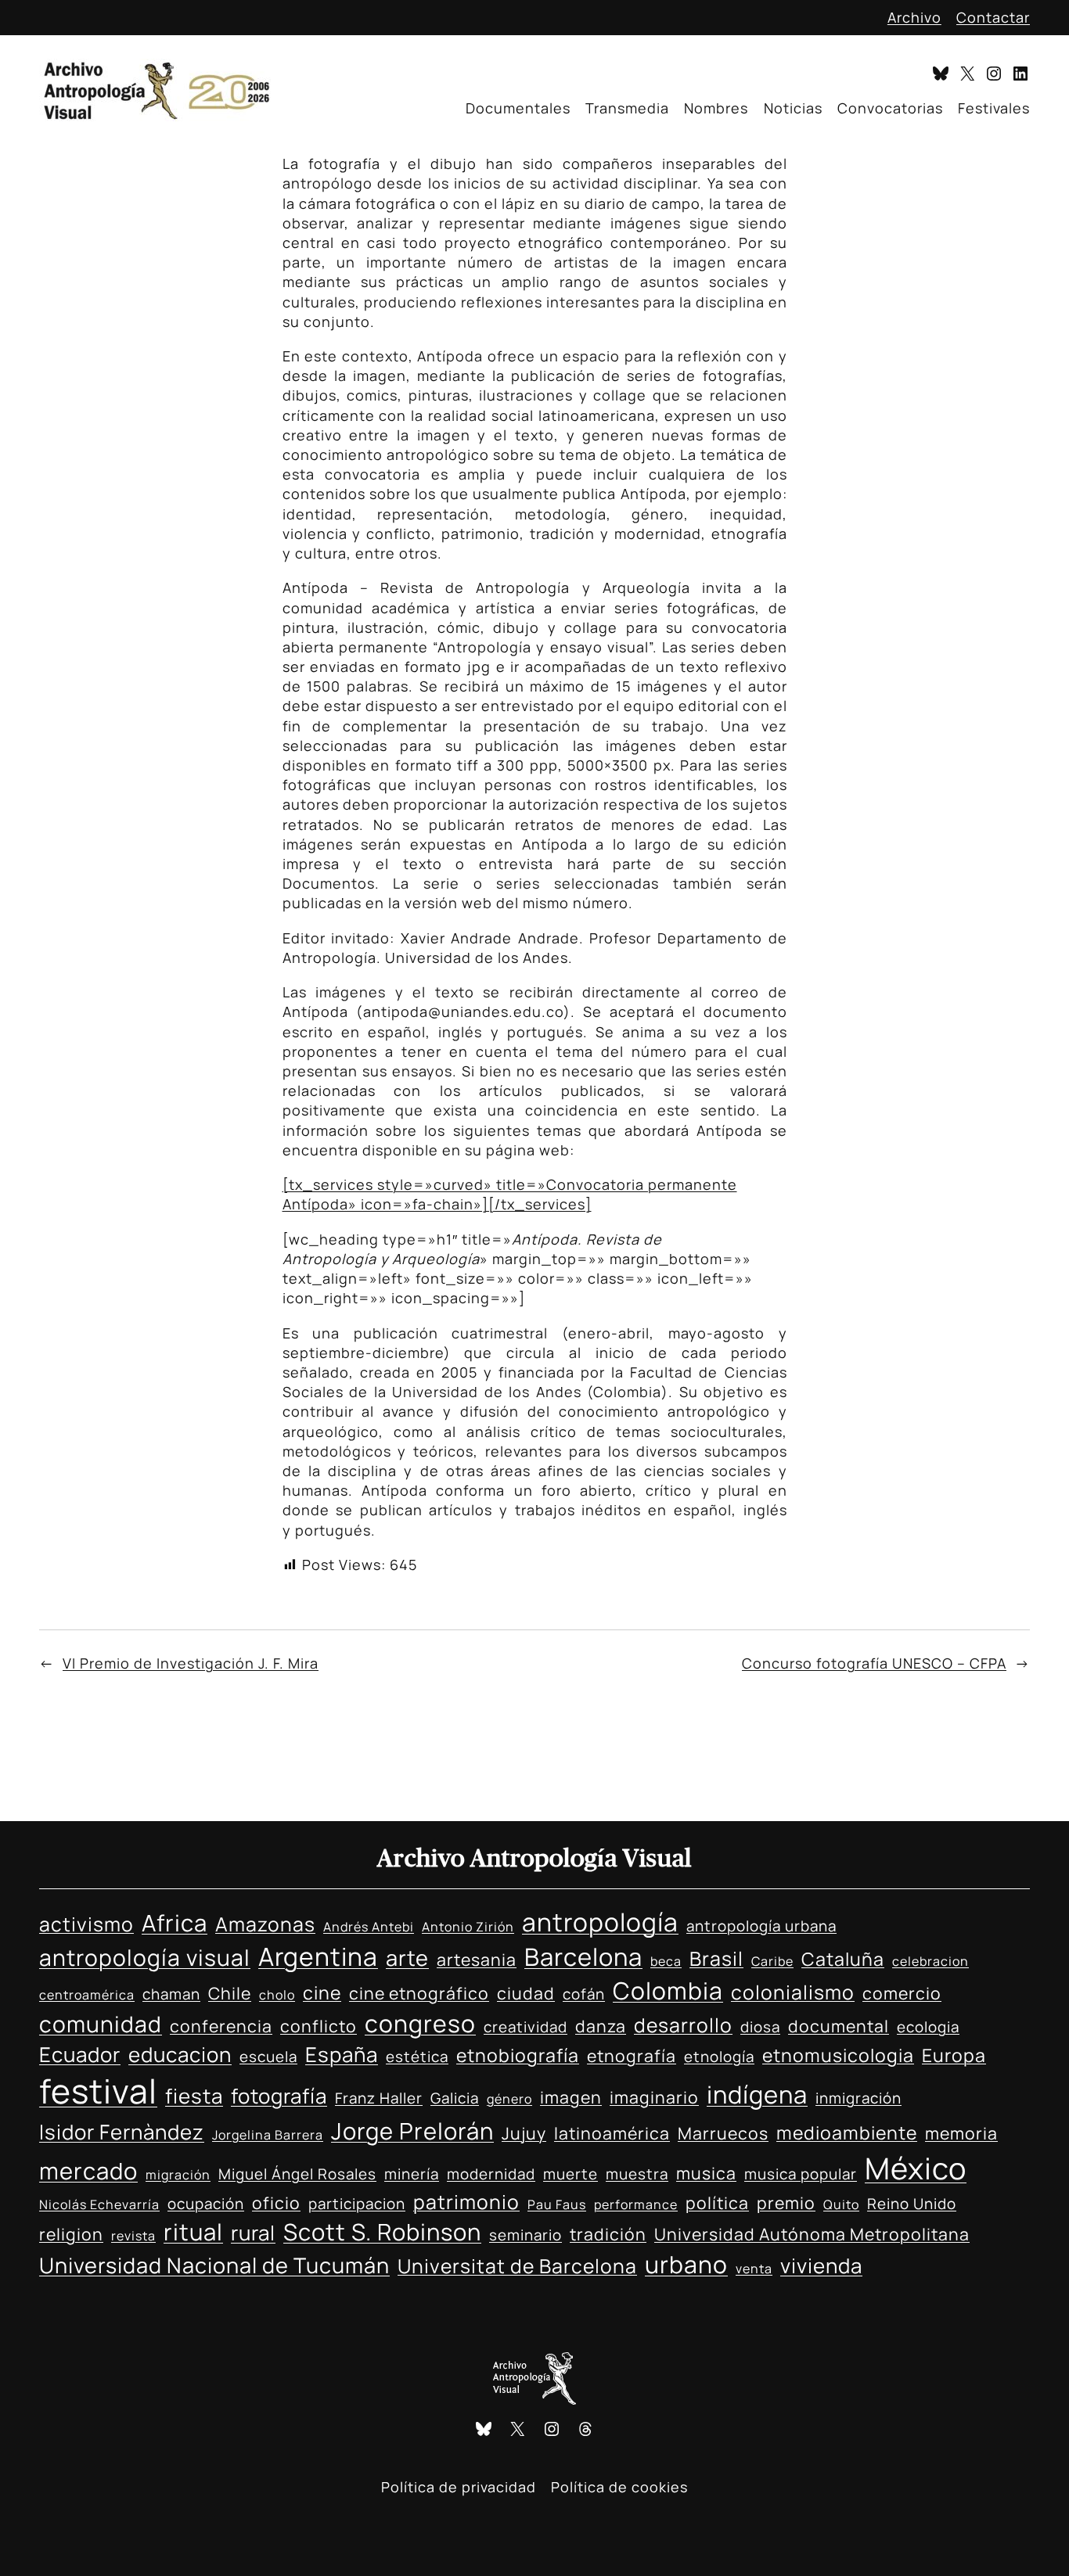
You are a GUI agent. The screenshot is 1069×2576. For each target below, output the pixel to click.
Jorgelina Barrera (268, 2135)
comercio (902, 1993)
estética (417, 2057)
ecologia (928, 2027)
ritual (193, 2232)
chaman (171, 1994)
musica (706, 2173)
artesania (477, 1959)
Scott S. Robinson (382, 2232)
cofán (584, 1994)
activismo (86, 1924)
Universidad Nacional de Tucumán (214, 2265)
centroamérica (87, 1995)
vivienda (821, 2265)
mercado (88, 2171)
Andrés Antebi (369, 1927)
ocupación (206, 2204)
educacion (180, 2054)
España (342, 2054)
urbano (686, 2264)
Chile (230, 1993)
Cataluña (843, 1959)
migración (178, 2175)
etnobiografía (518, 2055)
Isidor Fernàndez (122, 2132)
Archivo (914, 17)
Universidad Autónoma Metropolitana (812, 2234)
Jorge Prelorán (412, 2131)
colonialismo (793, 1992)
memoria (961, 2133)
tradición (608, 2234)
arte (407, 1958)
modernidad (491, 2174)
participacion (357, 2204)
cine (322, 1992)
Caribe (772, 1961)
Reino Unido (912, 2204)
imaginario (654, 2097)
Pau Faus (557, 2204)
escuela (268, 2057)
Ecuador (80, 2054)
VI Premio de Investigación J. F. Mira (191, 1663)
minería (412, 2174)
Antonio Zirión (468, 1927)
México (916, 2168)
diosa (760, 2027)
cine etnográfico (419, 1993)
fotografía (279, 2096)
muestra (637, 2174)
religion (71, 2234)
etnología (719, 2057)
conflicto (319, 2026)
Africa (175, 1923)
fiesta (194, 2096)
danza (601, 2026)
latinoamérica (612, 2133)
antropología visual (145, 1957)
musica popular (801, 2174)
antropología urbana (761, 1926)
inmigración (858, 2098)
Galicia (455, 2098)
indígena (757, 2094)
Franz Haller (379, 2098)
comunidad (101, 2024)
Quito (841, 2204)
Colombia (668, 1990)
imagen (571, 2097)
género (509, 2099)
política (717, 2202)
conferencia (221, 2026)
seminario (526, 2235)
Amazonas (265, 1924)
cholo (277, 1995)
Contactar (993, 17)
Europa (954, 2055)
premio (786, 2202)
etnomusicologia (838, 2055)
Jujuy (524, 2133)
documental (839, 2026)
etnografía (632, 2055)
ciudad (526, 1993)
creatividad (526, 2027)
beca (666, 1961)
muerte (570, 2174)
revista (133, 2236)
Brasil (716, 1958)
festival (98, 2091)
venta (754, 2269)
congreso (420, 2023)
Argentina (318, 1956)
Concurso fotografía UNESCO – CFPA (874, 1663)
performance (636, 2204)
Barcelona (583, 1956)
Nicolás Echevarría (99, 2204)
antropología (600, 1922)
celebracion (930, 1961)
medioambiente (847, 2132)
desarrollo (683, 2025)
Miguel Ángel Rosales (297, 2174)
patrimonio (466, 2202)
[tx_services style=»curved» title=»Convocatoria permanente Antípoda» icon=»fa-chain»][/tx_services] (510, 1194)
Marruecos (723, 2133)
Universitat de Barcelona (517, 2266)
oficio (276, 2202)
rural (253, 2233)
